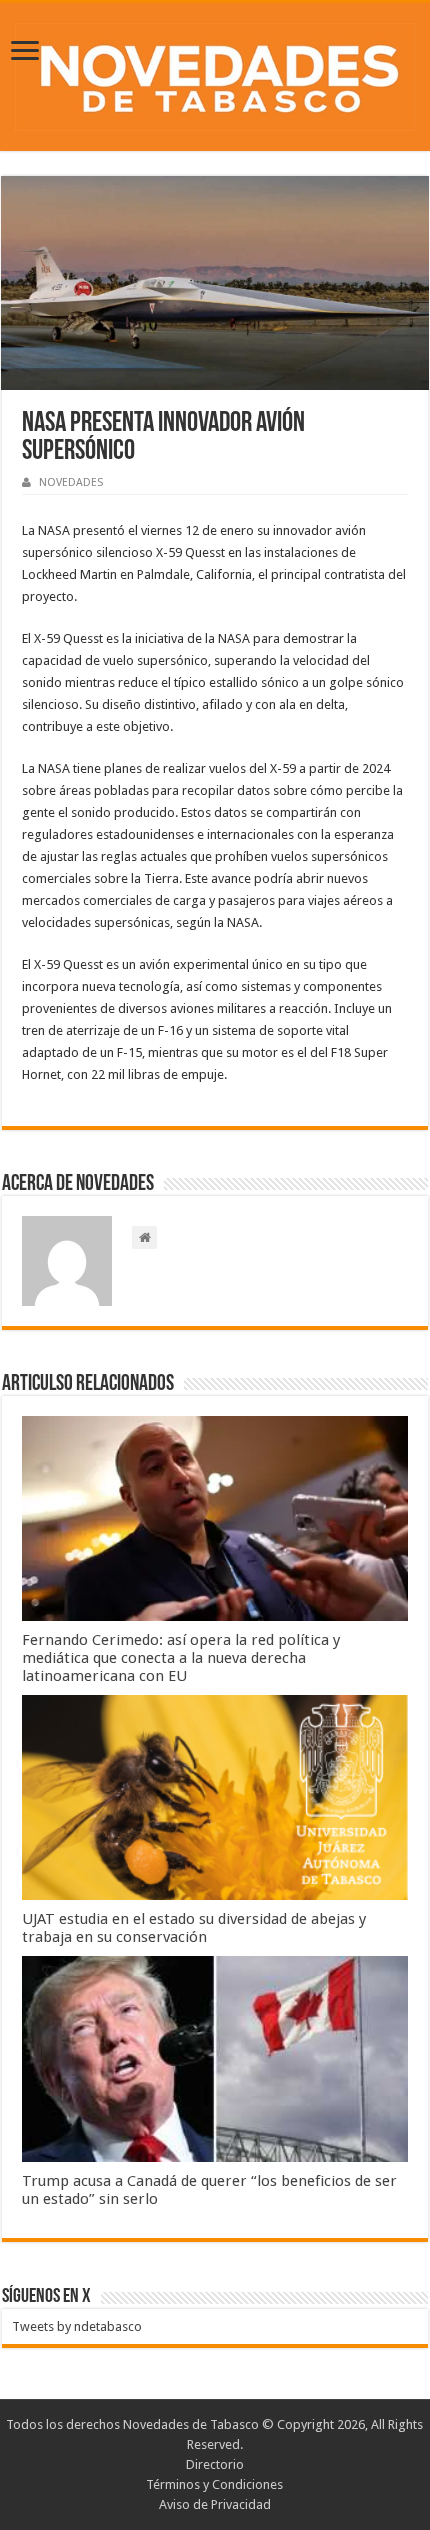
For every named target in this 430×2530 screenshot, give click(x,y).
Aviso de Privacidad (215, 2504)
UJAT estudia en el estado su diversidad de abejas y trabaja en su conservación (194, 1928)
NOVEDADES (71, 482)
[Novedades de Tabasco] (215, 73)
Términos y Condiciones (214, 2484)
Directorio (215, 2464)
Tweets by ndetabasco (77, 2326)
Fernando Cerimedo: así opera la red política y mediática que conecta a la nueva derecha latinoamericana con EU (181, 1658)
